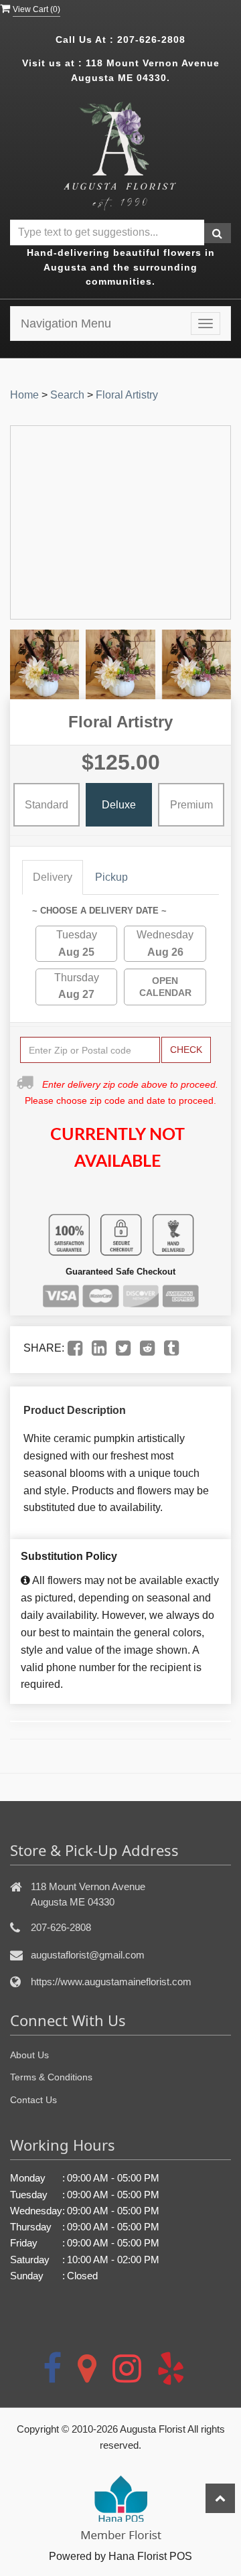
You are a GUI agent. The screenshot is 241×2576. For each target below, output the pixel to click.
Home (24, 395)
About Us (29, 2055)
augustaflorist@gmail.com (88, 1955)
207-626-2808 (151, 40)
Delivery (53, 877)
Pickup (111, 877)
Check (186, 1050)
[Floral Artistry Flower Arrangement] (45, 664)
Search (67, 395)
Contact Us (33, 2100)
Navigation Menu (66, 324)
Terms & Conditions (51, 2077)
